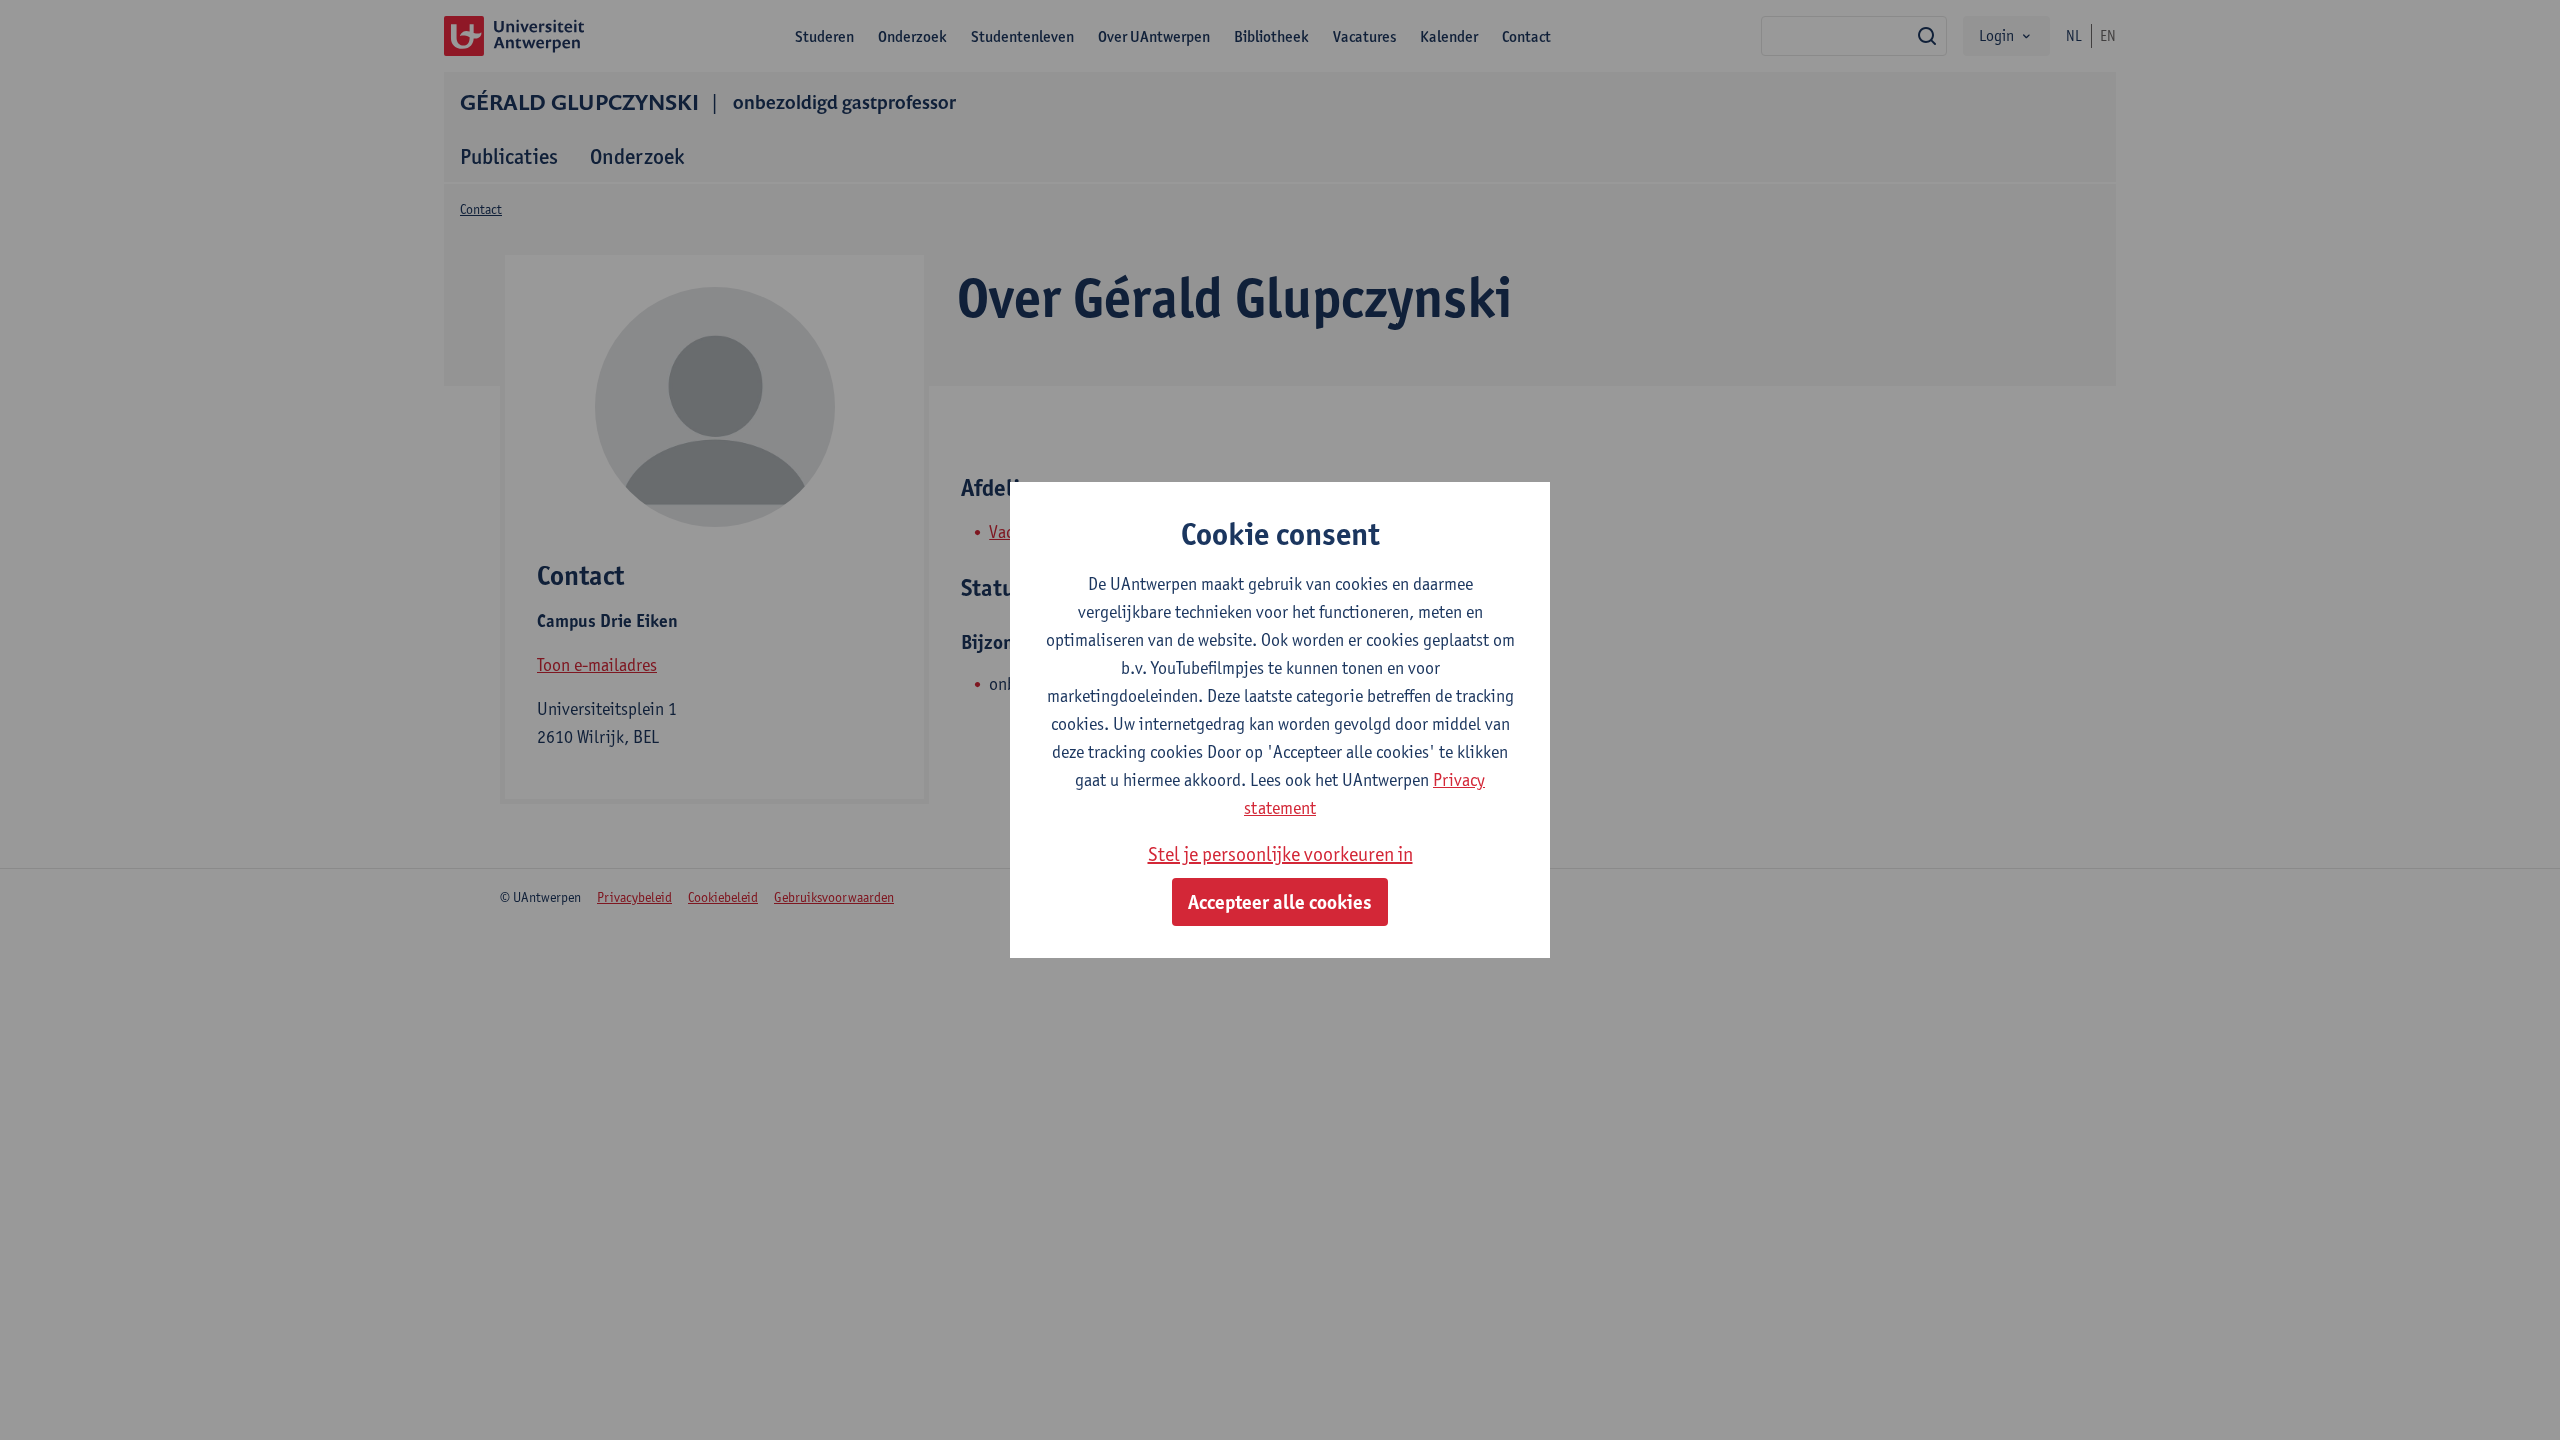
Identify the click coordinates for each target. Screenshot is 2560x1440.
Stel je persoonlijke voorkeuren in (1280, 854)
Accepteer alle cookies (1280, 902)
